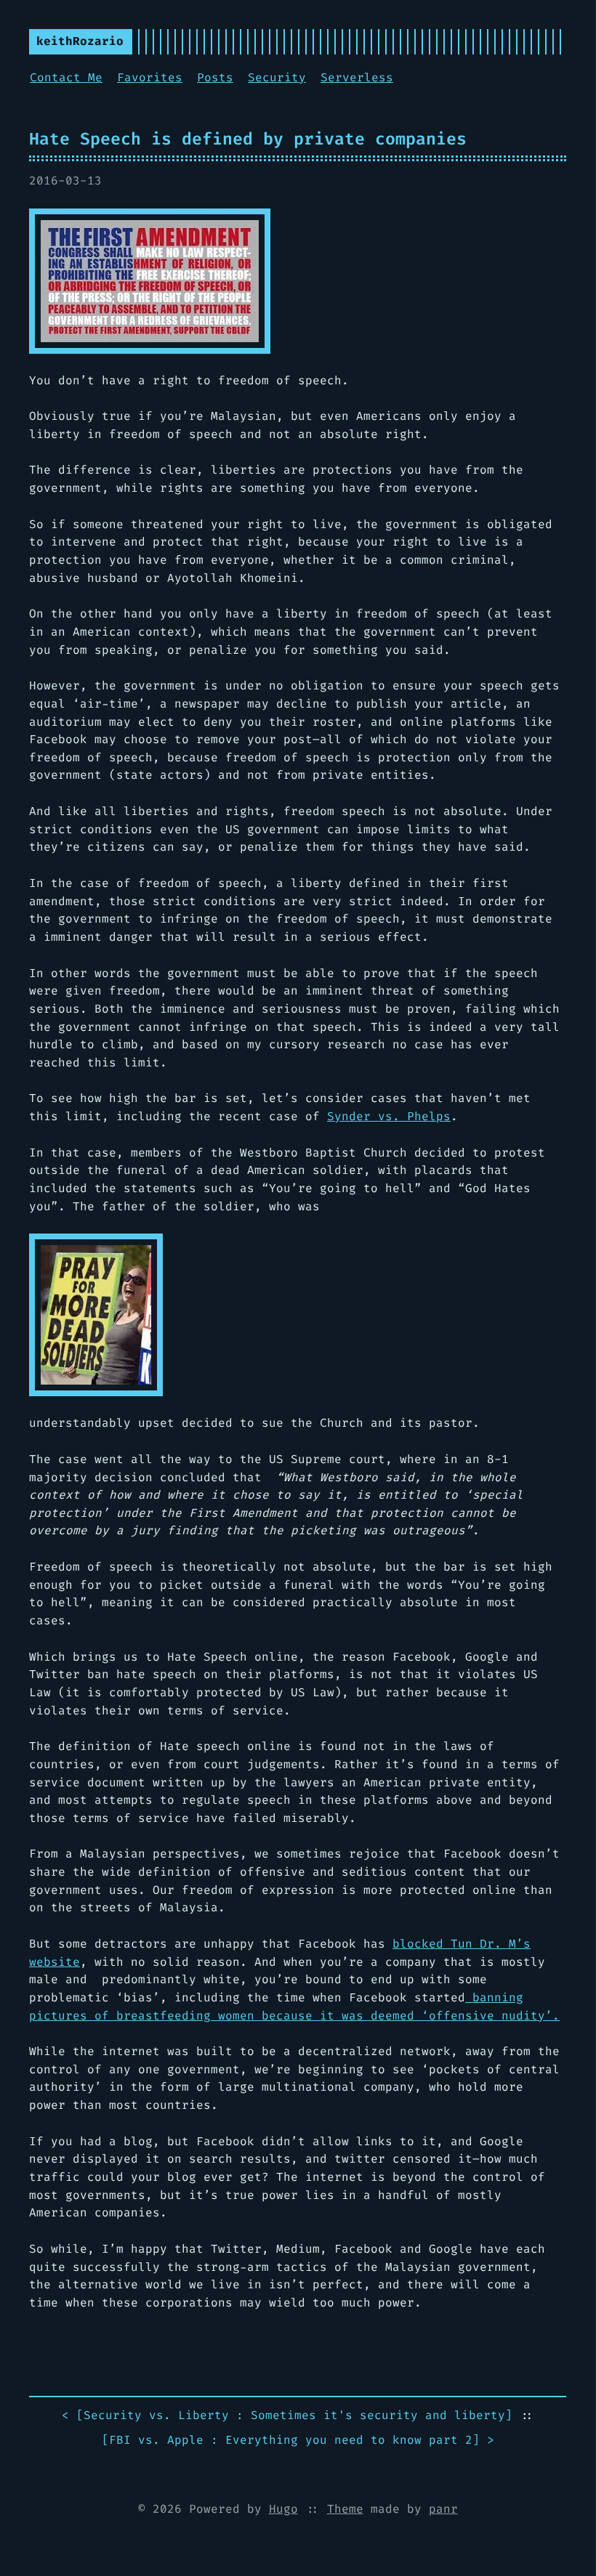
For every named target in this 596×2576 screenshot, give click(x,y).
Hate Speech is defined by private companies (248, 139)
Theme (345, 2509)
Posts (215, 77)
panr (443, 2509)
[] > (298, 2440)
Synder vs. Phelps (389, 1116)
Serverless (357, 77)
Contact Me (66, 77)
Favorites (150, 77)
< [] (287, 2415)
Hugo (283, 2509)
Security (277, 77)
